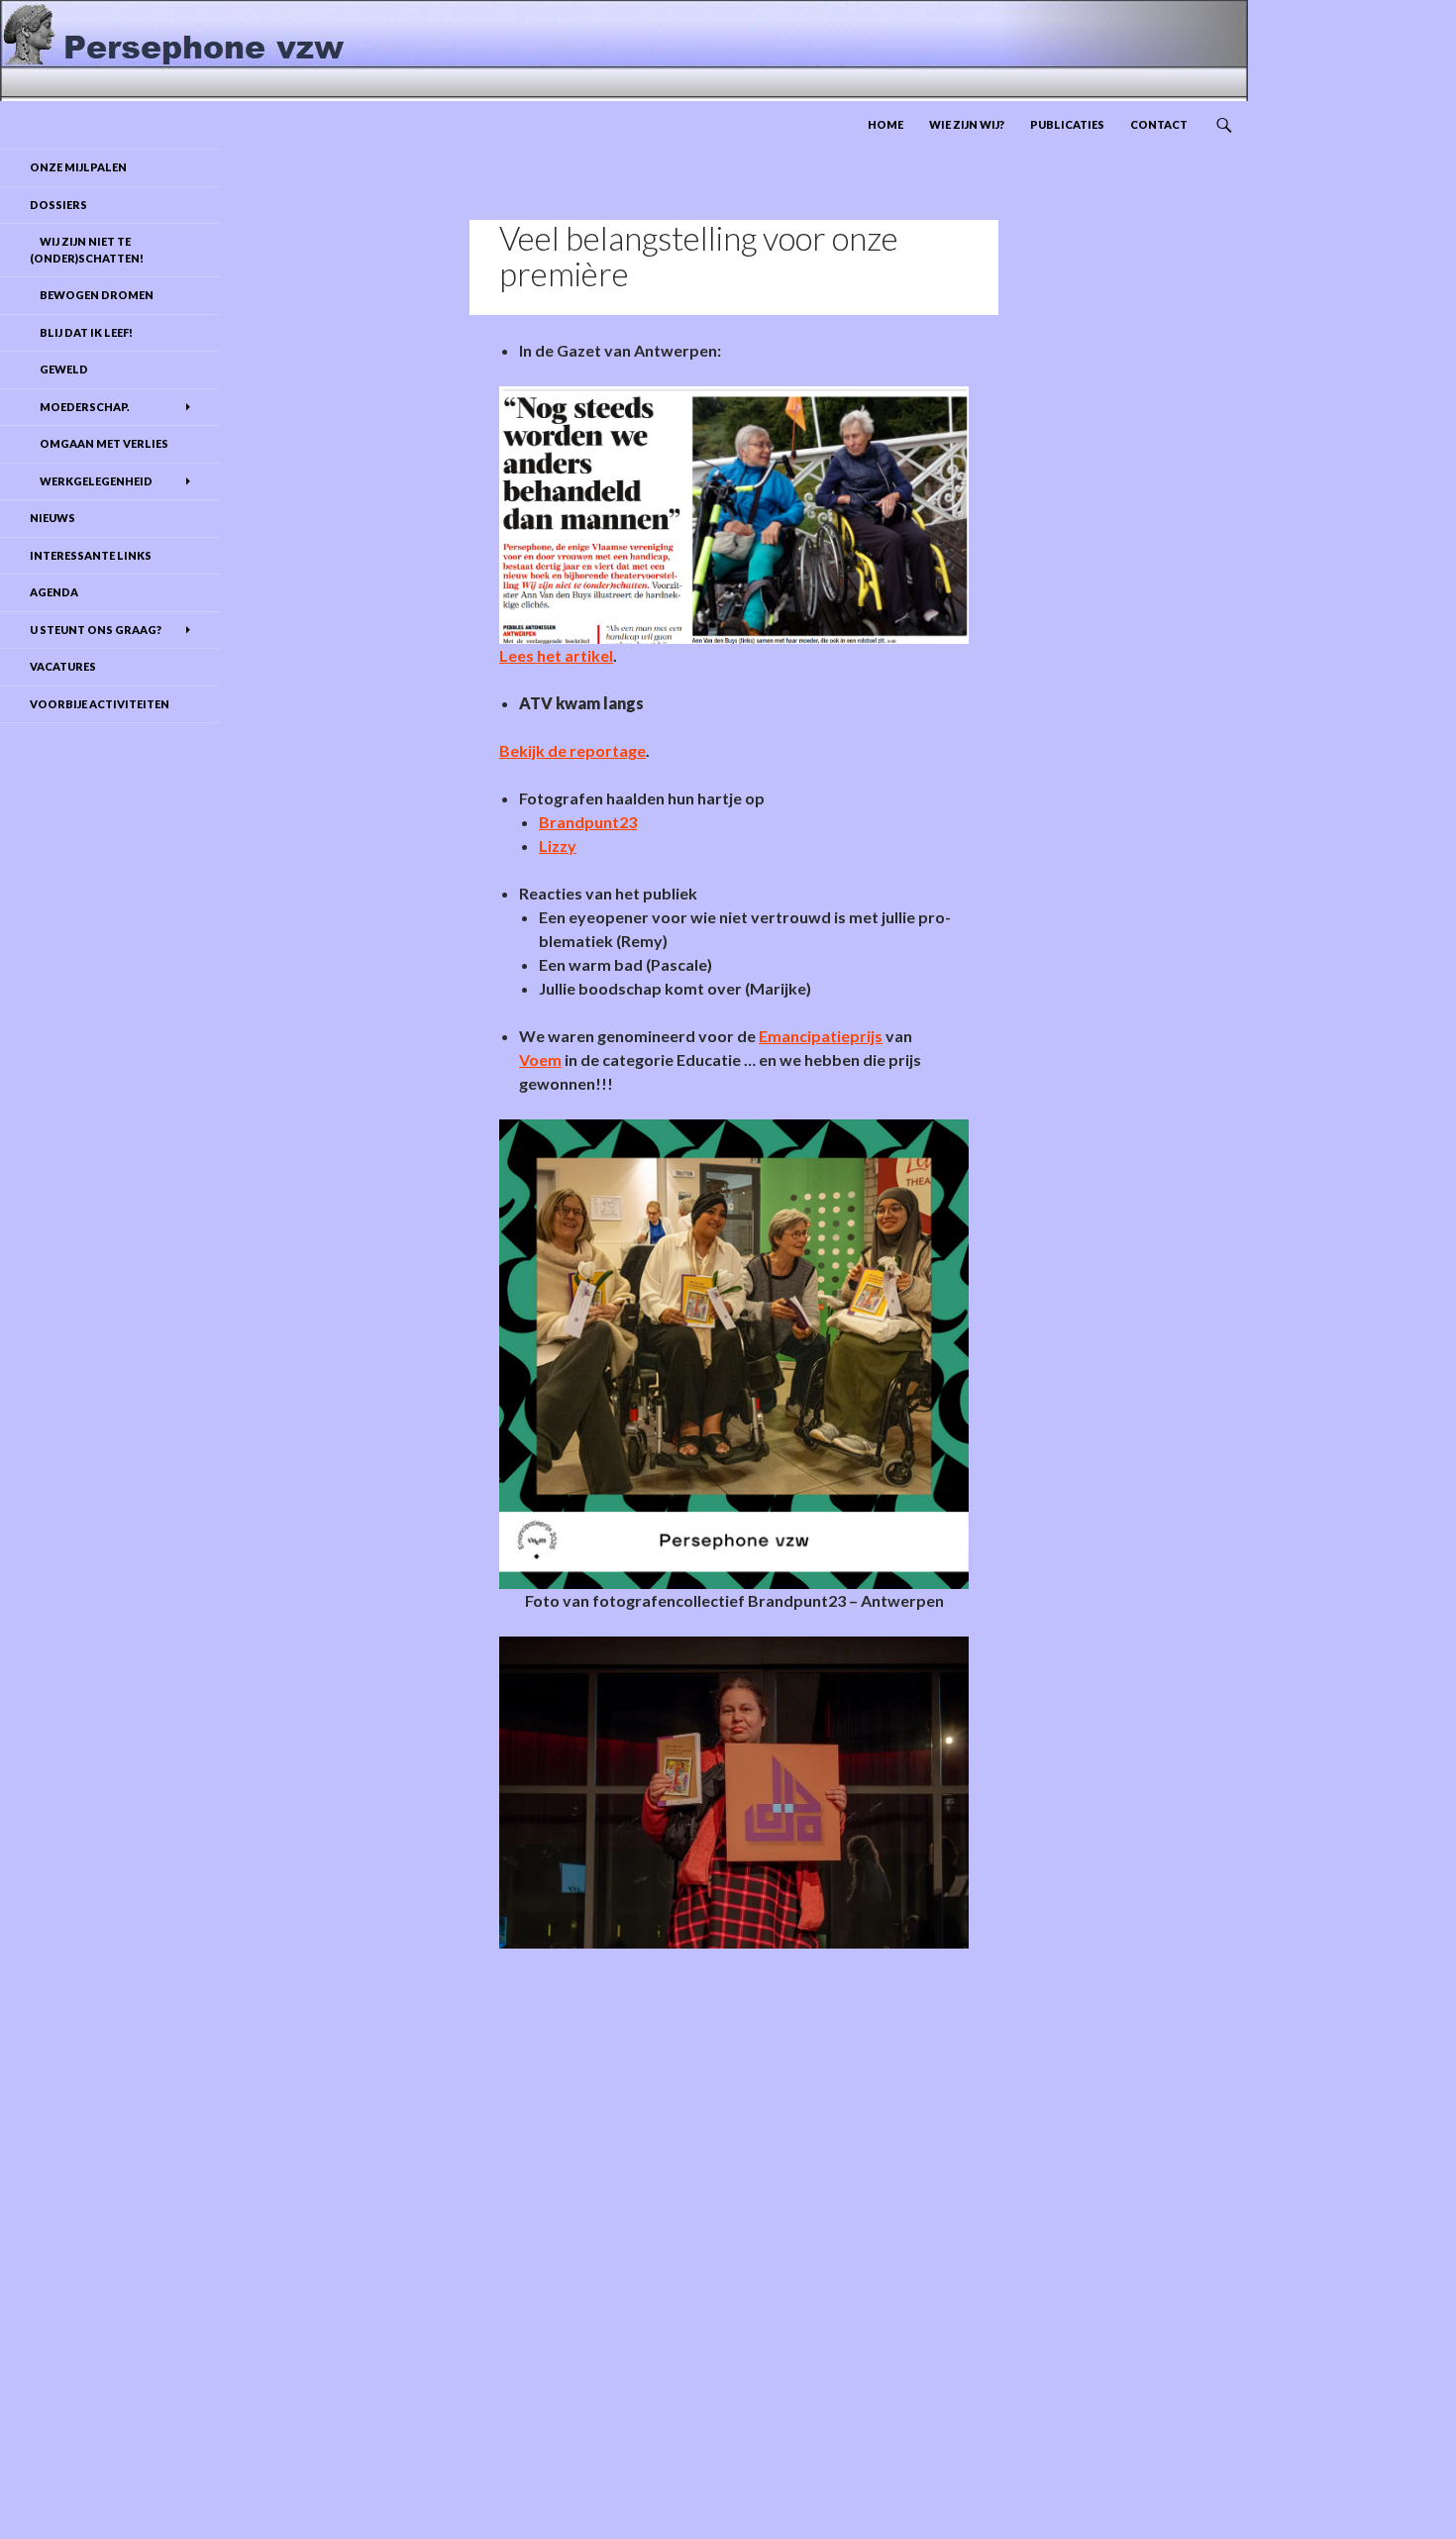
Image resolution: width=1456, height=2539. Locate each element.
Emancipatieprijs (821, 1036)
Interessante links (91, 555)
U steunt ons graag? (96, 630)
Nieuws (52, 518)
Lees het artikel (556, 655)
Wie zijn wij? (967, 124)
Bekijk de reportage (572, 750)
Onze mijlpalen (78, 167)
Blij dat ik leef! (81, 332)
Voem (540, 1059)
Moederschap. (80, 407)
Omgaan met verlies (99, 443)
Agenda (54, 592)
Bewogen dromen (92, 295)
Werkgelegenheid (91, 481)
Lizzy (558, 846)
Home (885, 124)
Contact (1159, 124)
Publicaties (1067, 124)
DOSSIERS (58, 205)
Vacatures (63, 666)
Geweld (59, 369)
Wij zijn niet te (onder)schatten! (87, 250)
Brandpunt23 (588, 822)
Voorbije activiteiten (100, 704)
